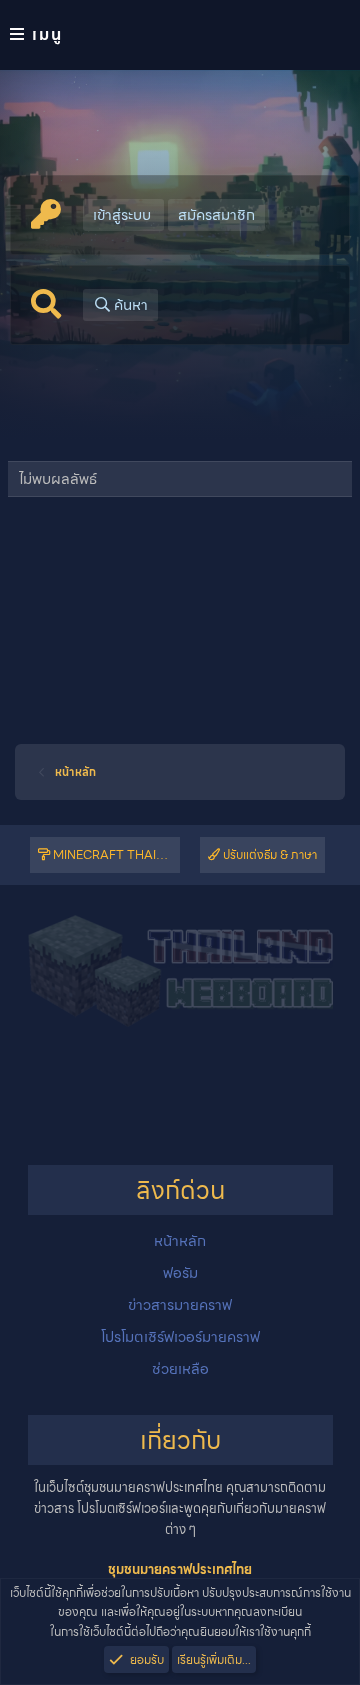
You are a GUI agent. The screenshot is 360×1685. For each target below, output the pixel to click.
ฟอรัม (180, 1273)
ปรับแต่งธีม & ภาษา (268, 854)
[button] (180, 35)
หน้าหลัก (180, 1241)
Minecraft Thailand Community (115, 854)
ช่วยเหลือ (180, 1369)
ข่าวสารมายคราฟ (180, 1305)
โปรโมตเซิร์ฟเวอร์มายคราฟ (180, 1337)
